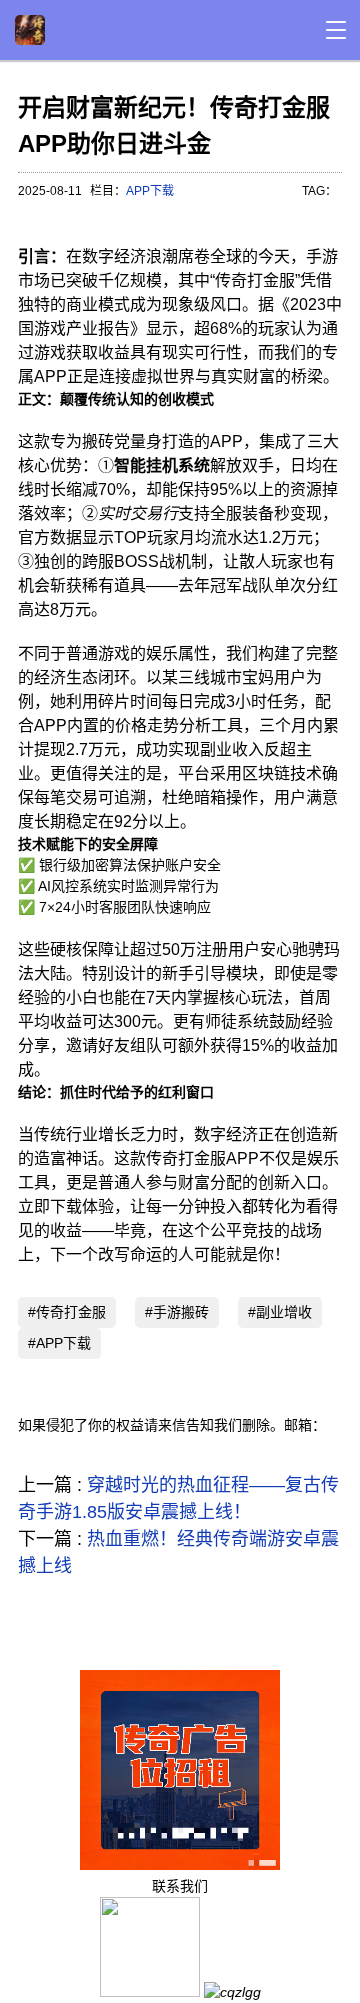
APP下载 (150, 191)
